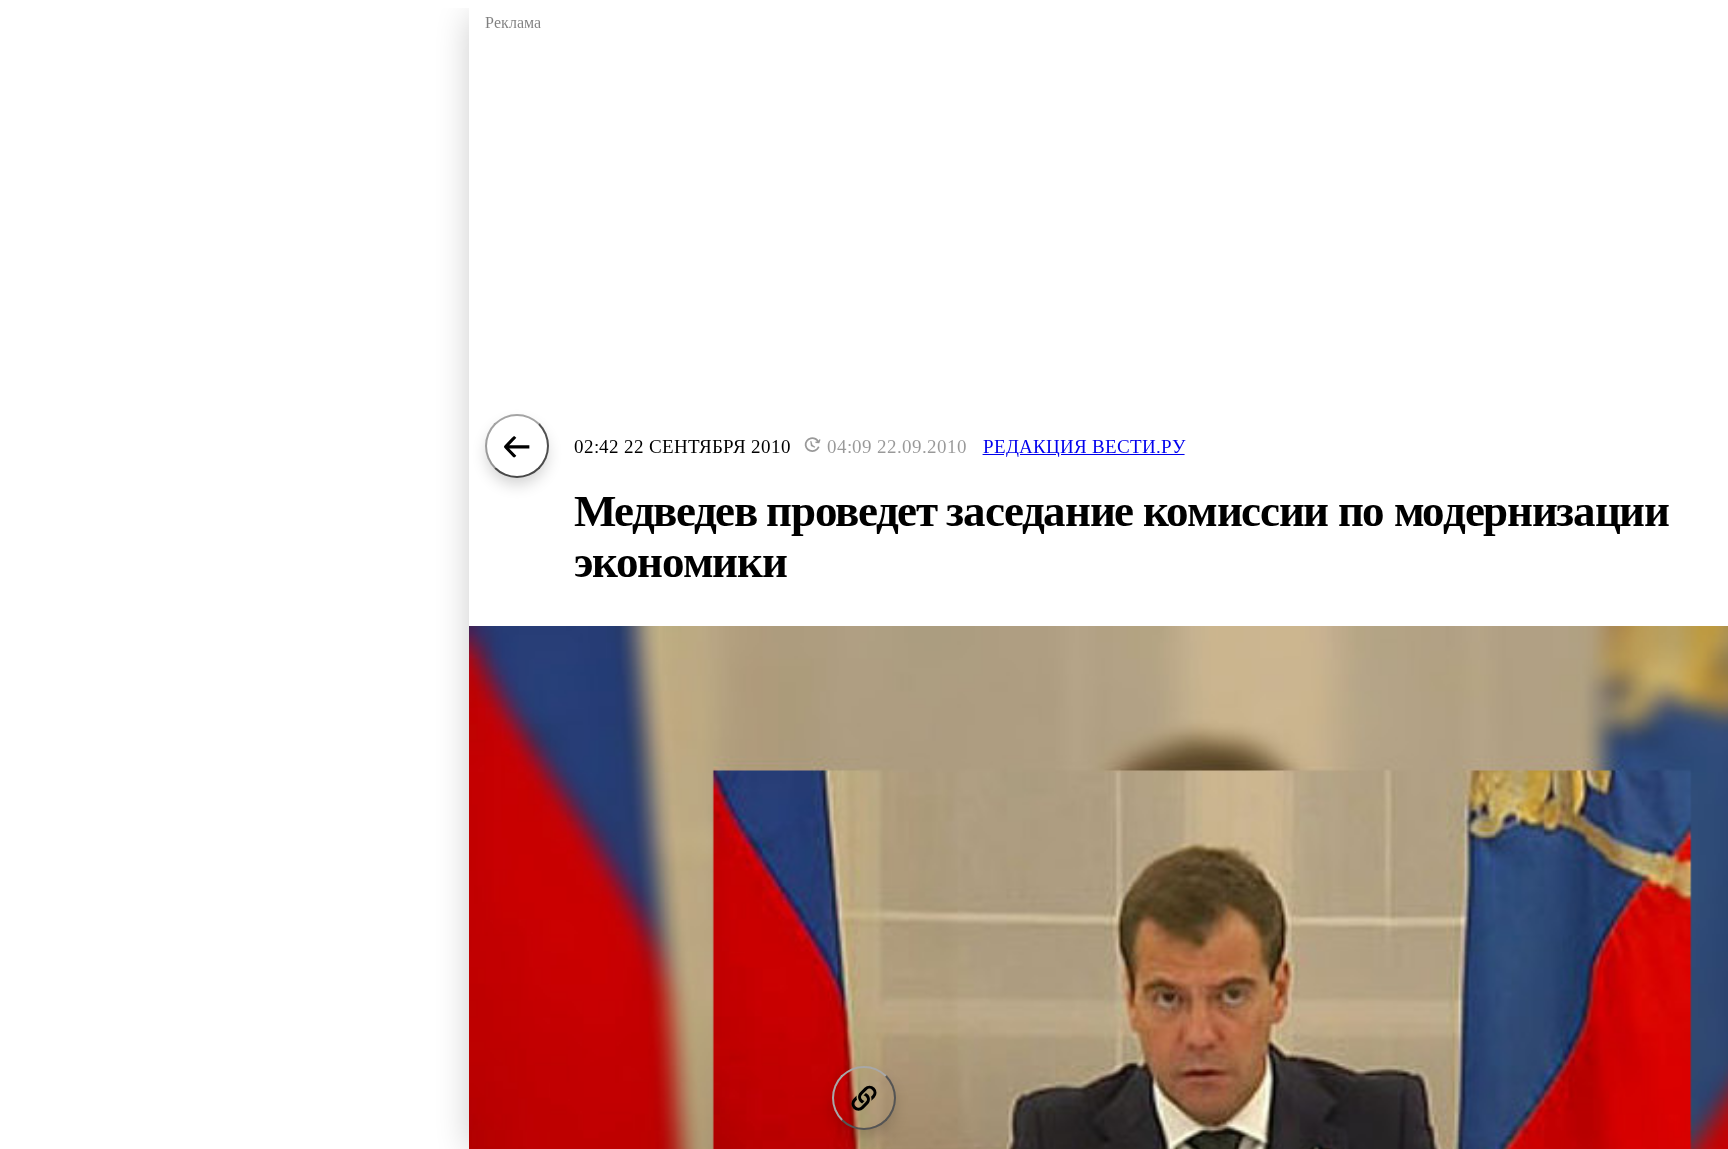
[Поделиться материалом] (864, 1098)
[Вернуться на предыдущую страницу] (517, 446)
